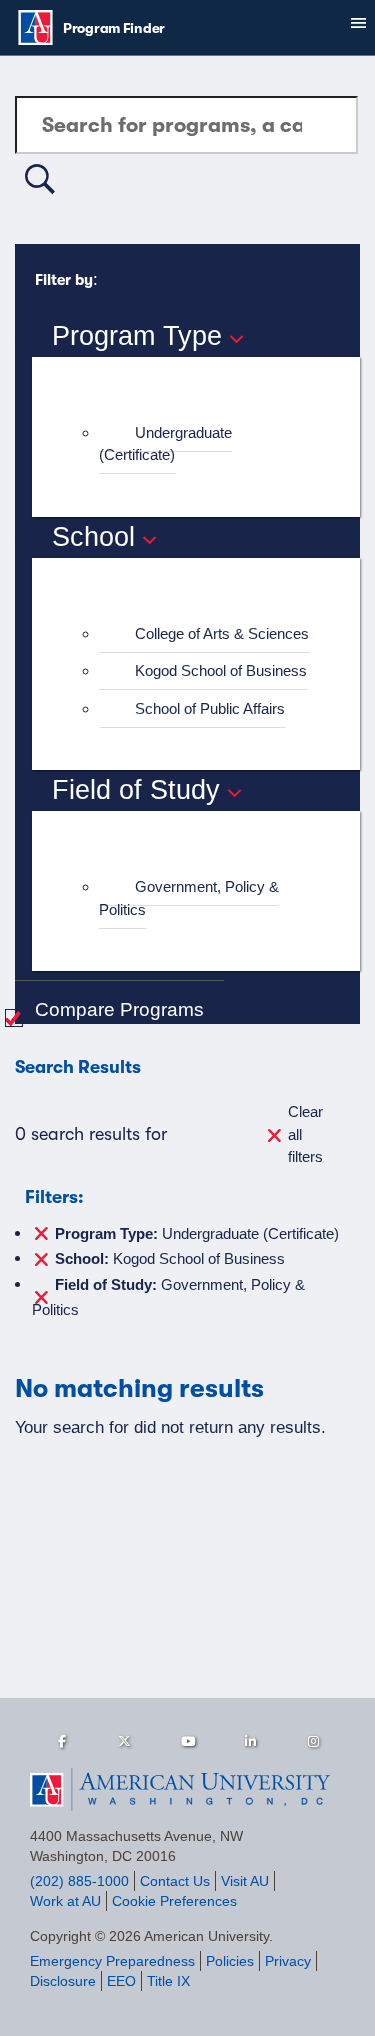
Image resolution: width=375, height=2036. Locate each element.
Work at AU (65, 1901)
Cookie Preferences (174, 1901)
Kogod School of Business (221, 670)
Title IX (168, 1981)
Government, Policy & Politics (189, 898)
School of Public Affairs (210, 708)
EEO (121, 1981)
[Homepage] (187, 1790)
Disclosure (63, 1981)
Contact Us (175, 1881)
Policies (230, 1961)
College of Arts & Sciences (222, 633)
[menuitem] (204, 444)
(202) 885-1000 (79, 1881)
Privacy (288, 1961)
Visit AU (245, 1881)
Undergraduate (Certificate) (165, 444)
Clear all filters (305, 1134)
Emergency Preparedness (112, 1961)
